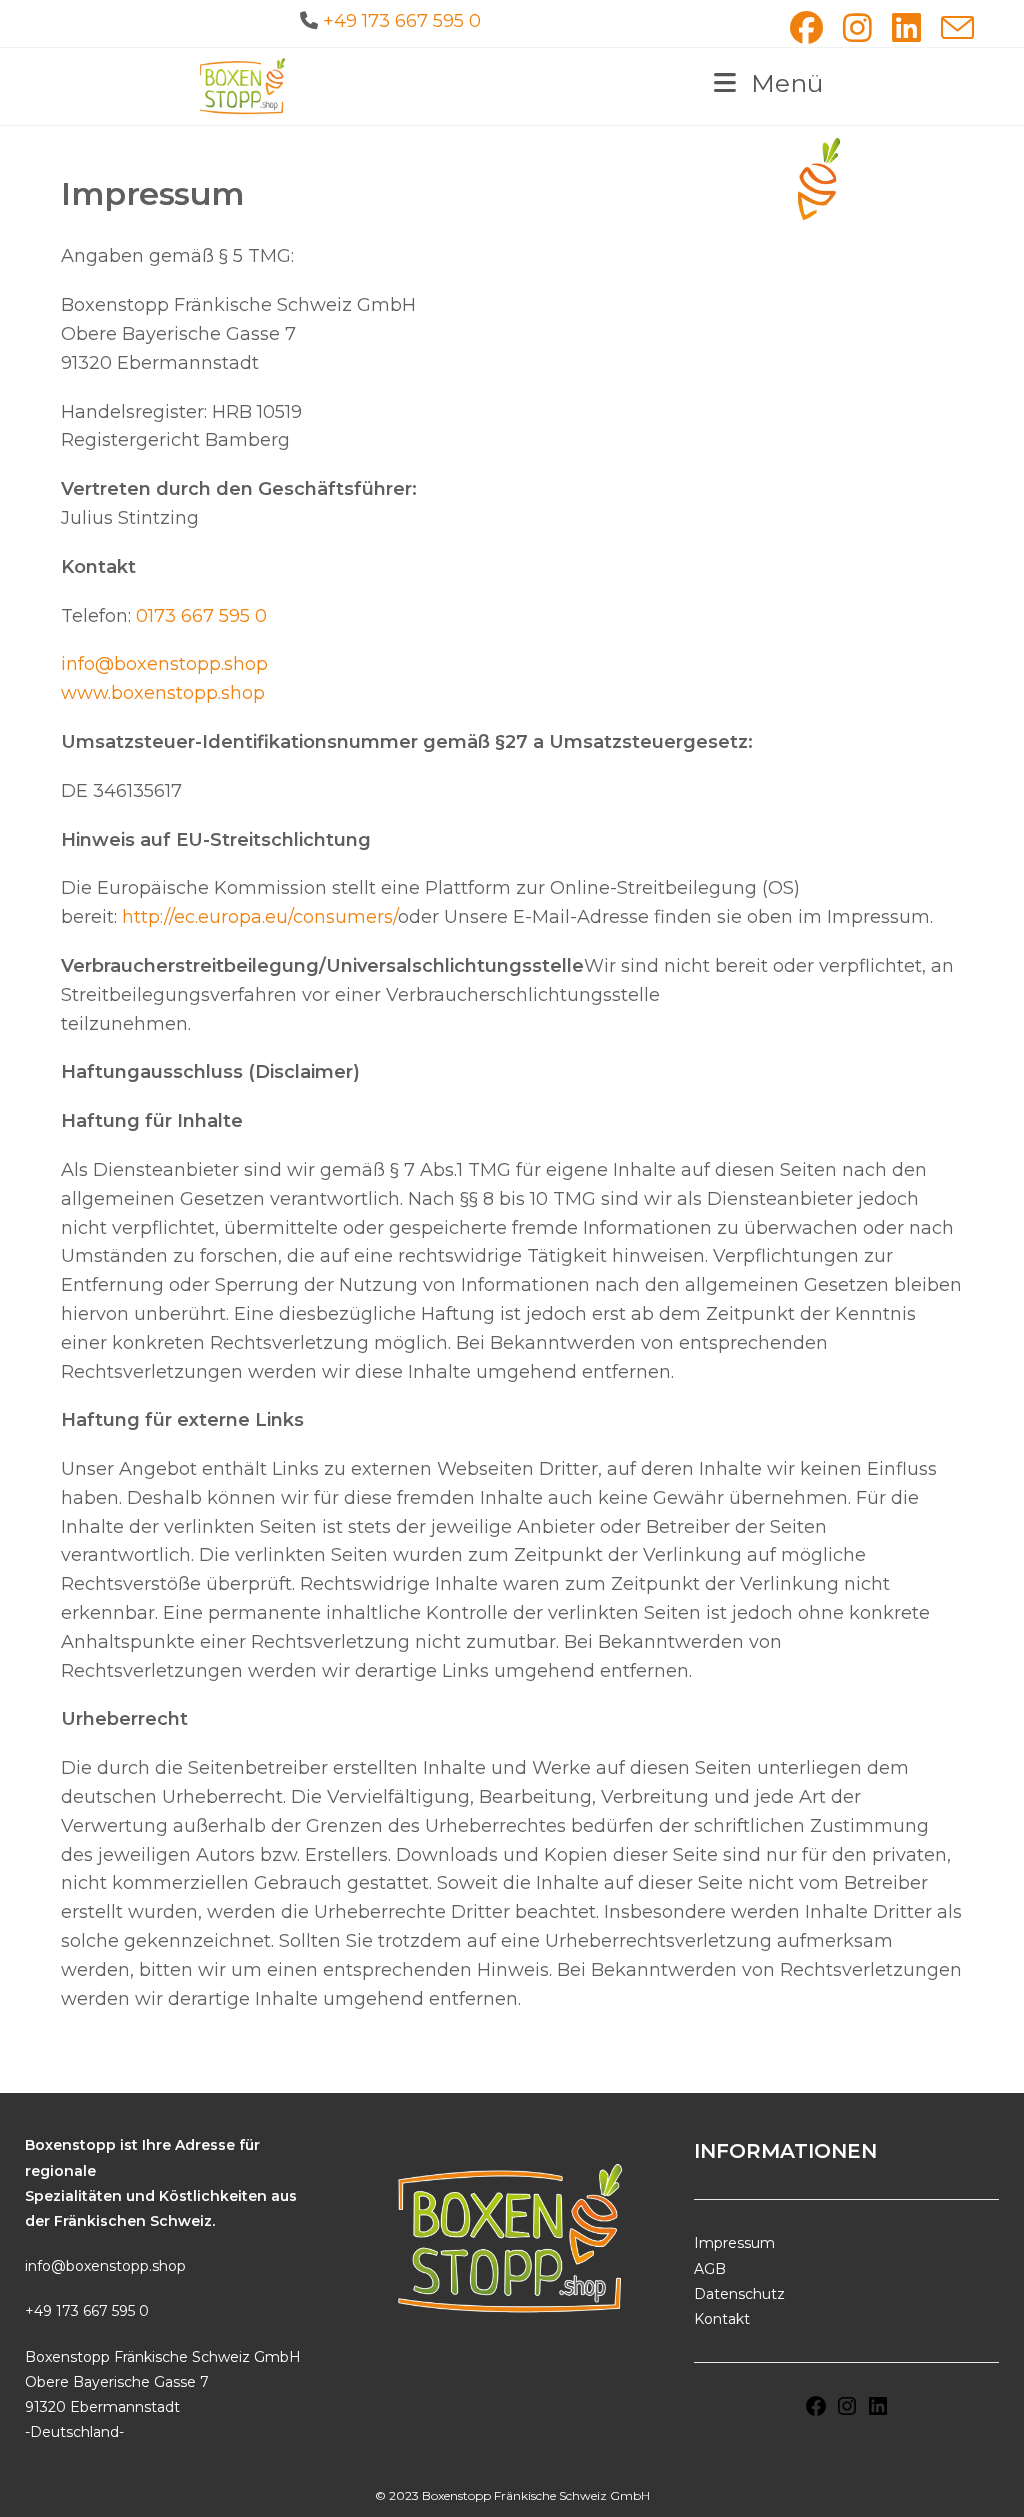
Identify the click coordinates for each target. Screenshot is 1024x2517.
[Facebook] (816, 2413)
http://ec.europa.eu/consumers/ (260, 917)
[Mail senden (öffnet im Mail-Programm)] (952, 27)
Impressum (734, 2243)
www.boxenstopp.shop (163, 693)
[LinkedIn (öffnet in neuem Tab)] (906, 27)
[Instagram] (847, 2413)
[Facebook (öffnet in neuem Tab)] (806, 27)
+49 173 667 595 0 (402, 21)
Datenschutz (739, 2294)
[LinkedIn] (878, 2413)
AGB (710, 2269)
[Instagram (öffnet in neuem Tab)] (857, 27)
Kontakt (722, 2319)
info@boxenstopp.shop (164, 664)
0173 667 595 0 (201, 616)
